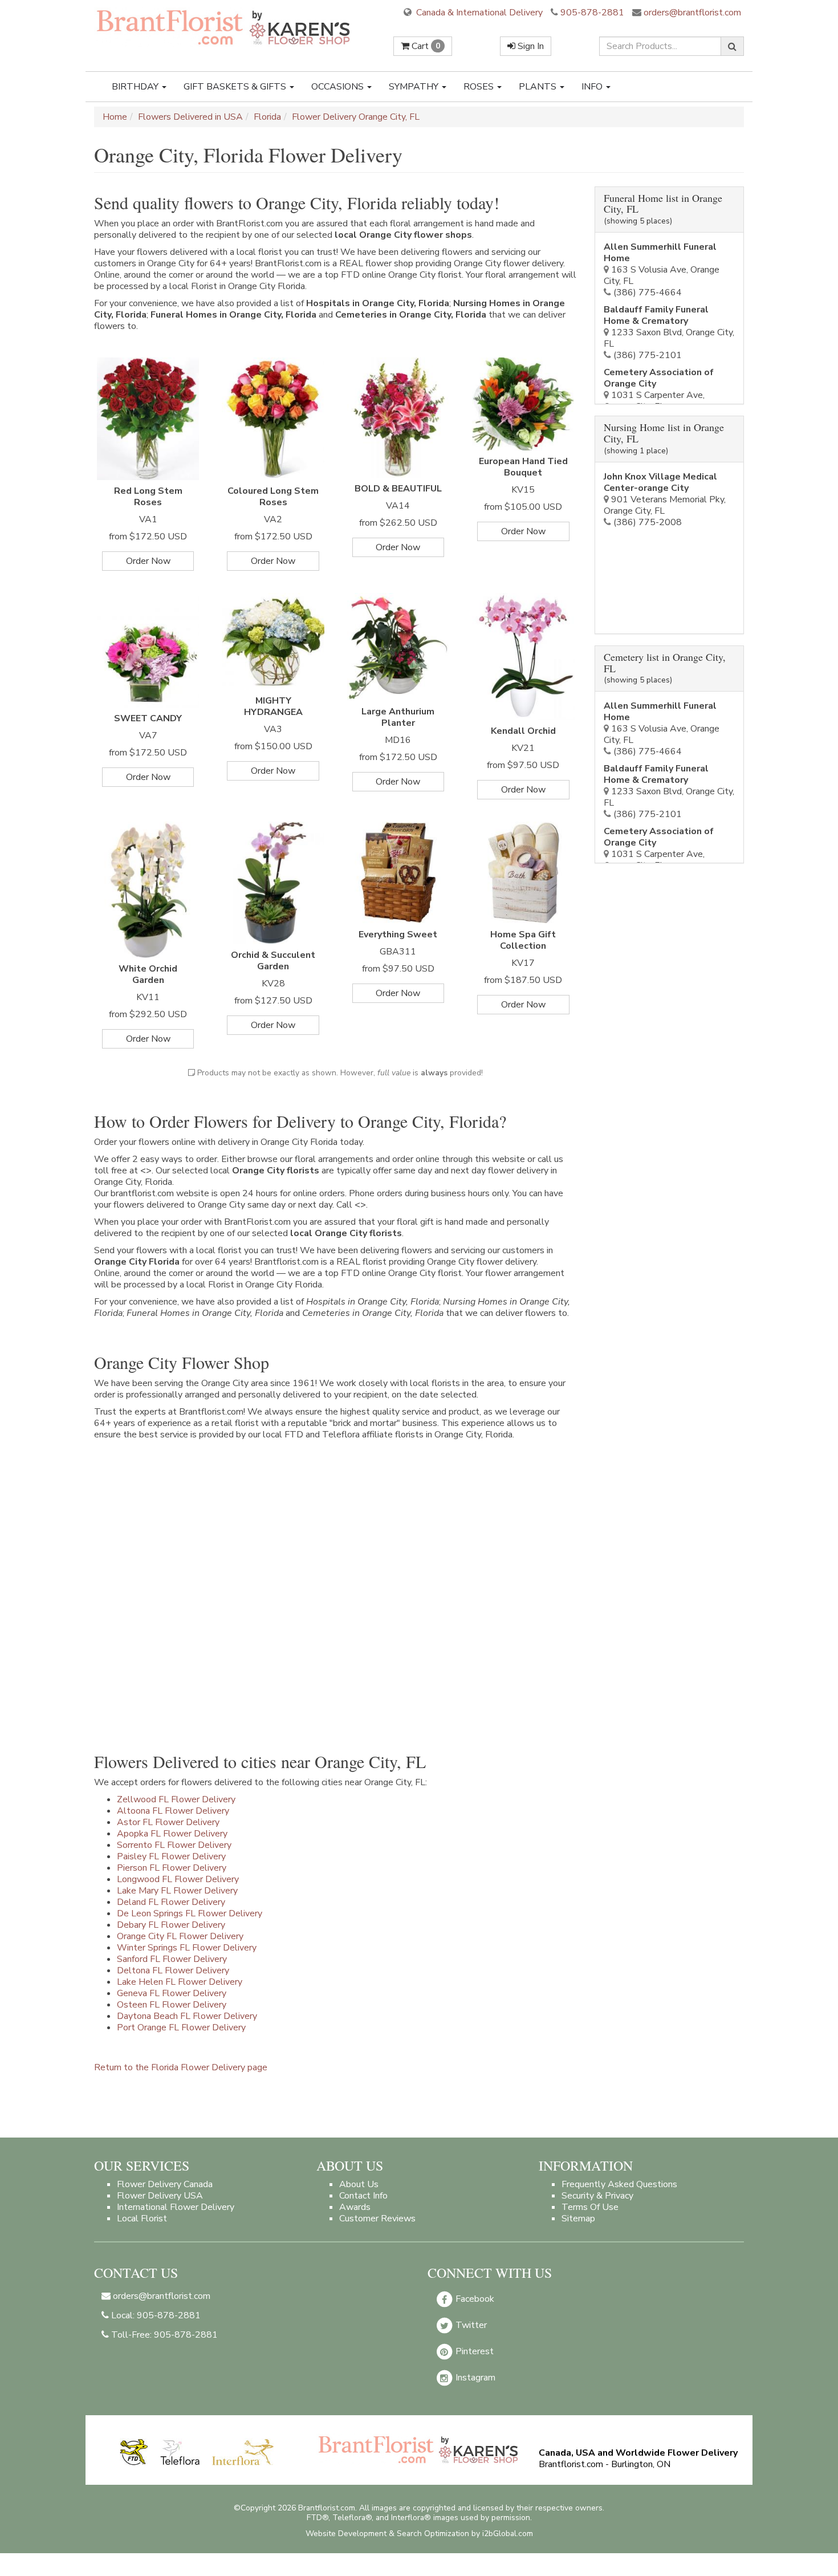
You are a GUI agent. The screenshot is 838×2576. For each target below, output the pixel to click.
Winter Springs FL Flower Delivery (187, 1948)
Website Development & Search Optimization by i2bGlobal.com (419, 2534)
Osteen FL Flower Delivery (172, 2005)
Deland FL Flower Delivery (171, 1902)
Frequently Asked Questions (619, 2184)
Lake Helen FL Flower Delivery (180, 1982)
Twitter (470, 2325)
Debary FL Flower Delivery (171, 1925)
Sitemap (578, 2219)
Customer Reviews (377, 2219)
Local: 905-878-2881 (155, 2315)
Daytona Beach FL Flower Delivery (187, 2016)
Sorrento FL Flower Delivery (174, 1845)
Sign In (530, 46)
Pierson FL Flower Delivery (172, 1868)
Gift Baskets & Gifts (236, 87)
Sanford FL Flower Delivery (172, 1959)
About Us (359, 2184)
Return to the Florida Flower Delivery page (181, 2067)
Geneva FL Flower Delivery (172, 1993)
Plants (539, 87)
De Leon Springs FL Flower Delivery (190, 1913)
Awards (355, 2207)
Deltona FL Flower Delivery (173, 1970)
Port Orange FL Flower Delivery (181, 2028)
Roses (480, 87)
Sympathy (415, 87)
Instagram (474, 2378)
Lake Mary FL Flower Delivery (177, 1891)
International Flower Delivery (176, 2207)
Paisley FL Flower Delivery (171, 1856)
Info (593, 87)
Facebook (474, 2299)
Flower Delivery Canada (165, 2184)
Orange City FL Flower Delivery (180, 1936)
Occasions (339, 87)
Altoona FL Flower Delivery (173, 1811)
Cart (425, 46)
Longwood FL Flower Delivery (178, 1879)
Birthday (136, 87)
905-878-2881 (592, 13)
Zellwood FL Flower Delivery (176, 1799)
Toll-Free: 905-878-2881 (163, 2335)
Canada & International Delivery (478, 13)
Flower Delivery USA (160, 2196)
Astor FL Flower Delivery (168, 1822)
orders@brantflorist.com (691, 13)
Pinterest (473, 2351)
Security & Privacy (597, 2196)
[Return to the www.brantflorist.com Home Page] (225, 27)
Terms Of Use (590, 2207)
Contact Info (363, 2196)
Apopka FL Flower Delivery (172, 1834)
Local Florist (142, 2219)
